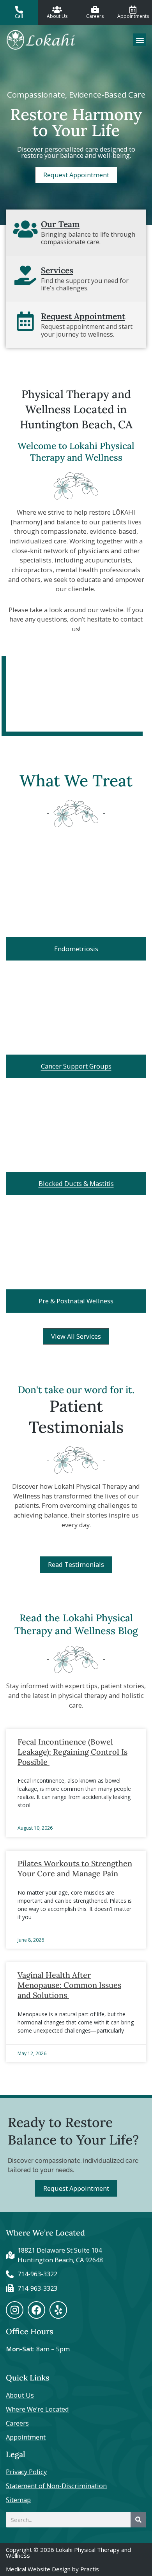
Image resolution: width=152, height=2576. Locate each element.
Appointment (26, 2437)
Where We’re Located (37, 2409)
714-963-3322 (37, 2274)
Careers (17, 2423)
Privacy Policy (26, 2472)
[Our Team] (25, 229)
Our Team (60, 224)
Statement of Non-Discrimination (56, 2486)
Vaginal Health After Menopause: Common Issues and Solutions (69, 1985)
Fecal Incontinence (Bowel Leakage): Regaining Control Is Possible (72, 1752)
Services (57, 270)
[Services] (25, 275)
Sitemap (18, 2500)
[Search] (138, 2520)
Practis (90, 2569)
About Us (20, 2395)
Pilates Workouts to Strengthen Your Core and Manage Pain (75, 1868)
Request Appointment (83, 316)
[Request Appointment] (25, 321)
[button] (140, 40)
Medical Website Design (38, 2569)
